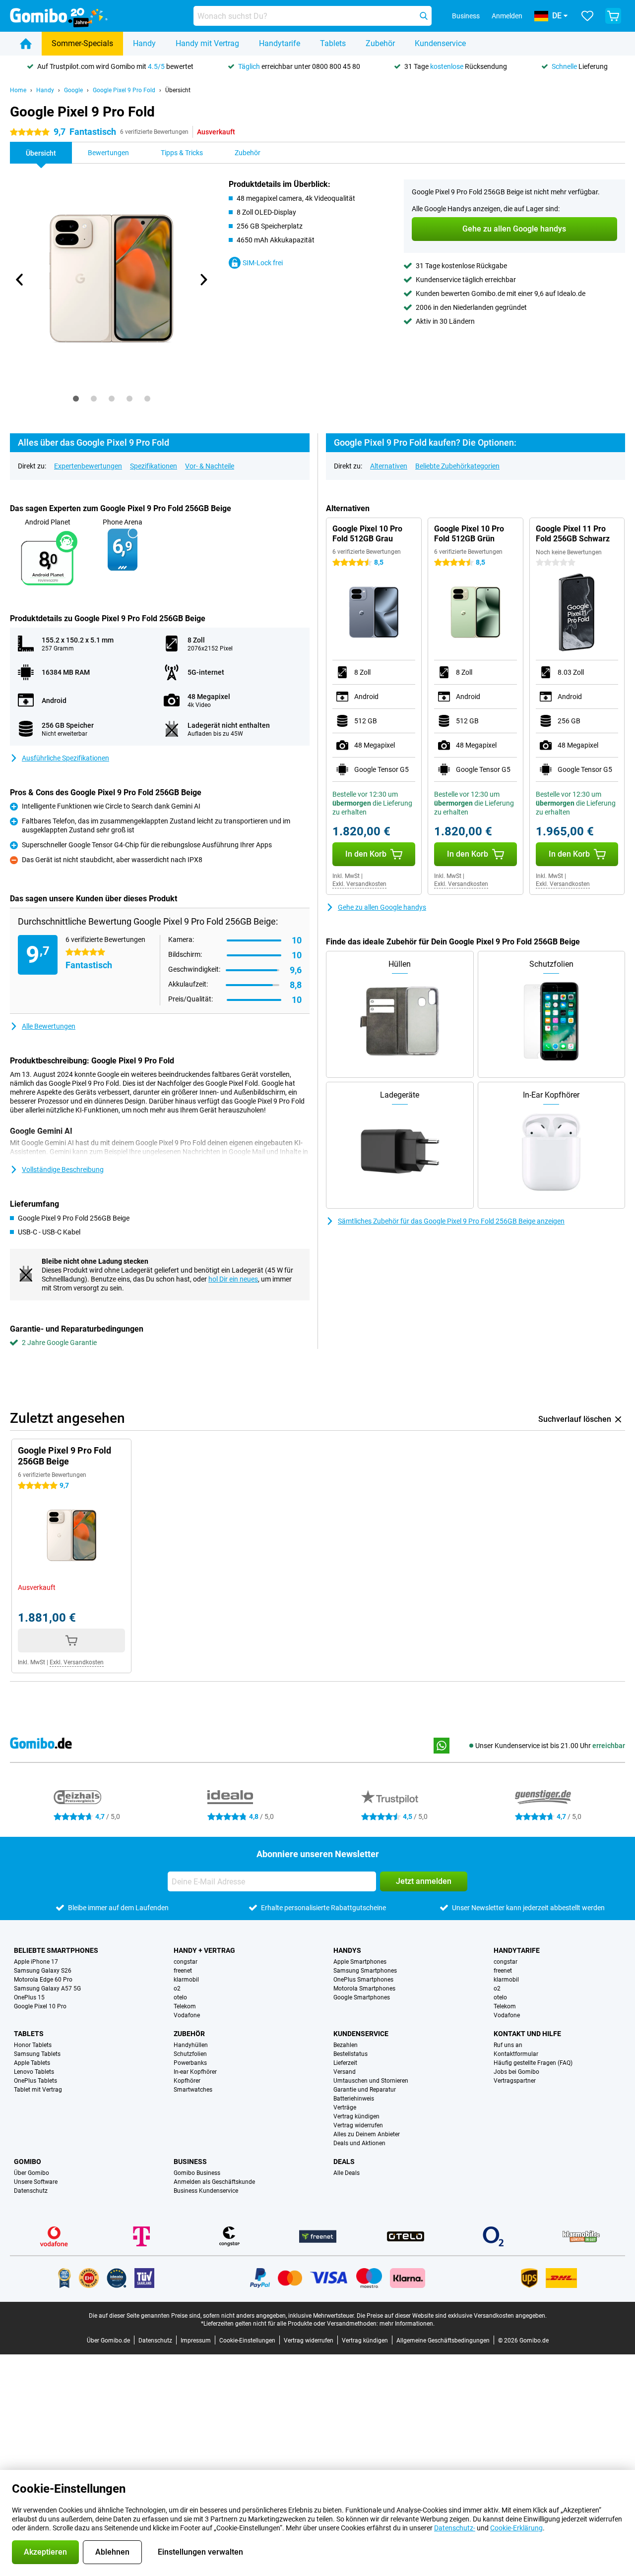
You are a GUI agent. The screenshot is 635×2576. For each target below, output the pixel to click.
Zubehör (380, 43)
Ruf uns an (508, 2045)
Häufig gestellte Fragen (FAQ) (533, 2063)
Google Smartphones (362, 1997)
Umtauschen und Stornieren (371, 2081)
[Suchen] (424, 16)
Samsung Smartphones (365, 1971)
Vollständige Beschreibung (63, 1170)
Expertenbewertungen (88, 466)
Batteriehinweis (354, 2099)
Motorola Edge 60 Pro (43, 1980)
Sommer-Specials (82, 43)
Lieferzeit (345, 2063)
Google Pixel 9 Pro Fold (124, 90)
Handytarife (280, 43)
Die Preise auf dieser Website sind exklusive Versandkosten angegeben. (452, 2316)
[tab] (76, 399)
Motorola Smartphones (364, 1989)
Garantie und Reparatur (365, 2090)
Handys (347, 1950)
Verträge (345, 2108)
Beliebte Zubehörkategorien (457, 466)
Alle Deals (347, 2173)
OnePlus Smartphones (363, 1980)
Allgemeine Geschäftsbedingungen (443, 2341)
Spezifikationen (154, 466)
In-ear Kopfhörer (195, 2072)
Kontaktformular (516, 2054)
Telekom (185, 2006)
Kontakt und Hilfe (527, 2034)
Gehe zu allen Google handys (382, 907)
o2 (177, 1989)
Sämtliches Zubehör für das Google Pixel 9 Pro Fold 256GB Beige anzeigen (451, 1221)
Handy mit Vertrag (207, 43)
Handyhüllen (191, 2045)
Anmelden (507, 16)
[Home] (26, 44)
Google (73, 90)
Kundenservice (440, 43)
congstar (186, 1962)
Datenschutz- (455, 2528)
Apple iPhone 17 (36, 1962)
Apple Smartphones (360, 1962)
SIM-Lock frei (263, 263)
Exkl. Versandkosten (359, 884)
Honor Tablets (33, 2045)
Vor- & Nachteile (210, 466)
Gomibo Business (197, 2173)
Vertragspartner (515, 2081)
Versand (345, 2072)
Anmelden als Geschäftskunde (214, 2182)
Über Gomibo (32, 2173)
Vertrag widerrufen (358, 2125)
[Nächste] (203, 280)
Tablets (333, 43)
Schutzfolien (190, 2054)
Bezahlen (346, 2045)
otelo (180, 1997)
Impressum (196, 2341)
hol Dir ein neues (233, 1279)
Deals (344, 2162)
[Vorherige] (20, 280)
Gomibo (28, 2162)
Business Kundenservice (206, 2191)
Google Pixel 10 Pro (40, 2006)
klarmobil (186, 1980)
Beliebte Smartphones (56, 1950)
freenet (183, 1971)
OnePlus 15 (29, 1997)
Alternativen (389, 466)
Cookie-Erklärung (516, 2528)
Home (18, 90)
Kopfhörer (187, 2081)
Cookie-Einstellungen (247, 2341)
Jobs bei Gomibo (516, 2072)
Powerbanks (190, 2063)
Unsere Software (36, 2182)
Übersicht (178, 90)
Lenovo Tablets (34, 2072)
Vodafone (187, 2015)
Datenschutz (31, 2191)
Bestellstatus (350, 2054)
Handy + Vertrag (204, 1950)
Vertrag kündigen (356, 2116)
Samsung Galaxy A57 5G (47, 1989)
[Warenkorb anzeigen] (613, 16)
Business (190, 2162)
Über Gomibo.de (108, 2341)
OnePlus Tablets (35, 2081)
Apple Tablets (32, 2063)
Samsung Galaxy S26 (43, 1971)
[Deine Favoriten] (587, 16)
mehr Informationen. (407, 2324)
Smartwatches (193, 2090)
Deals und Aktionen (359, 2143)
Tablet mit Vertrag (38, 2090)
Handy (144, 43)
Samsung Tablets (37, 2054)
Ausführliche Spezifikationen (65, 758)
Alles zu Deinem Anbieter (367, 2134)
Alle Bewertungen (49, 1026)
